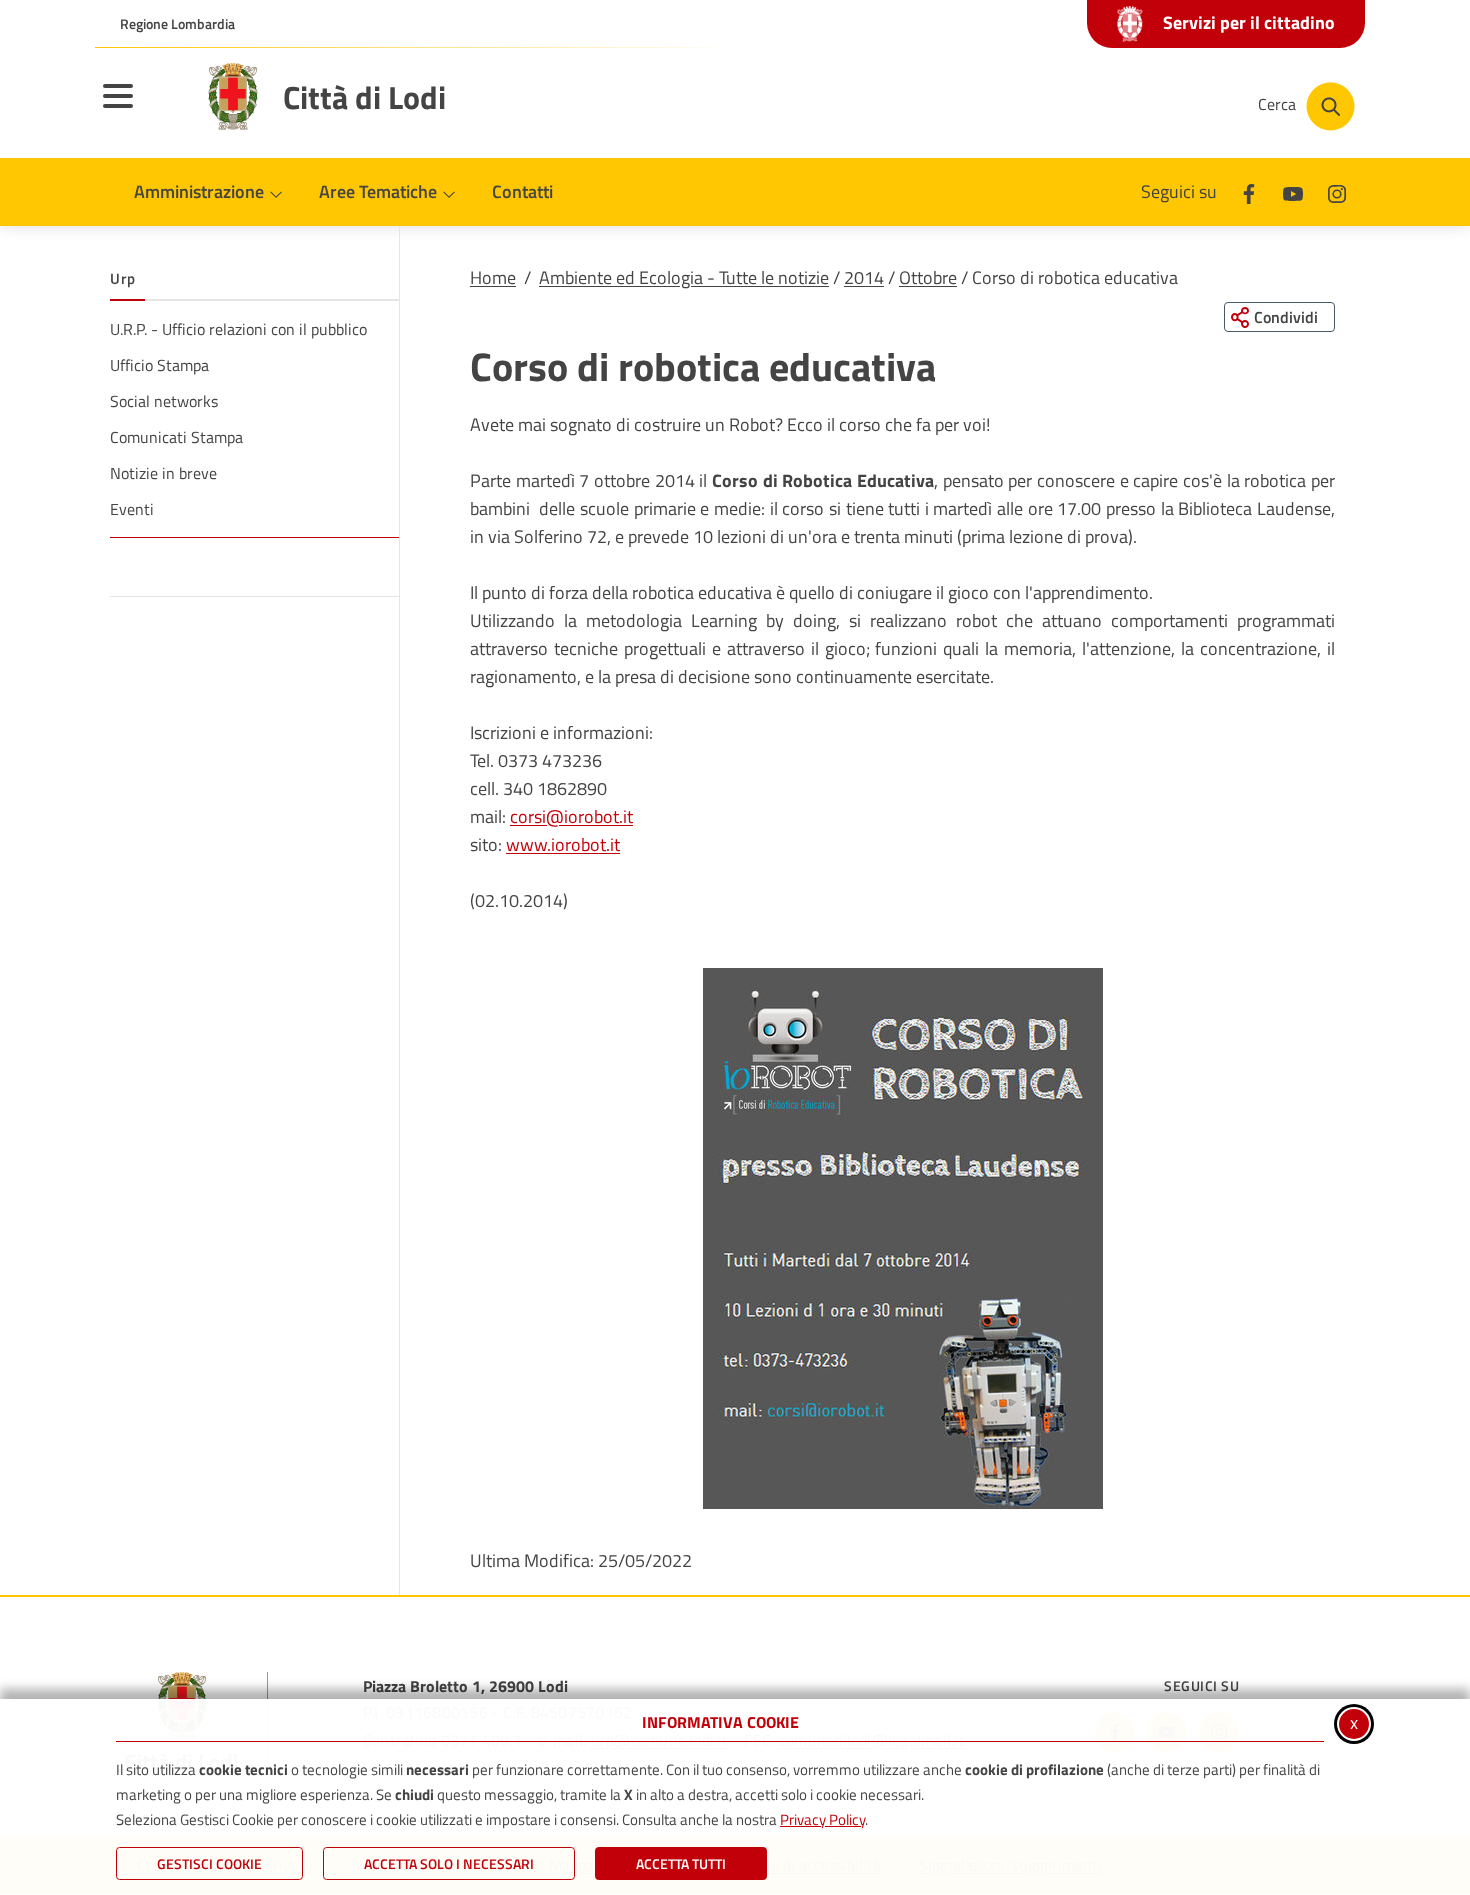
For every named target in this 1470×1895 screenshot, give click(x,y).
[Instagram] (1337, 191)
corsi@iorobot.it (571, 816)
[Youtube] (1293, 191)
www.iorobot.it (563, 844)
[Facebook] (1249, 191)
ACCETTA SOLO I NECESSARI (449, 1863)
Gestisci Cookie (209, 1863)
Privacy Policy (822, 1819)
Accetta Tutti (681, 1863)
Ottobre (928, 277)
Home (493, 277)
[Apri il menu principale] (143, 109)
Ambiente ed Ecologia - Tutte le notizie (684, 277)
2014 (864, 277)
